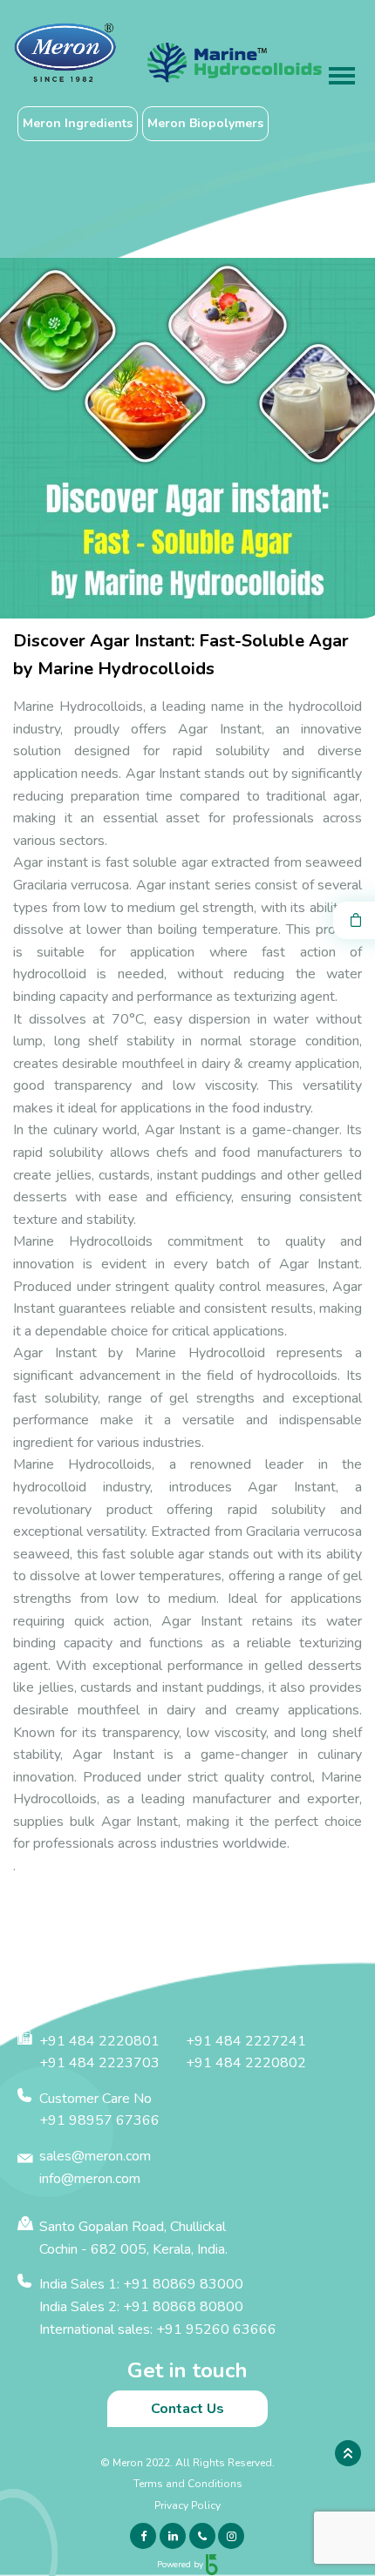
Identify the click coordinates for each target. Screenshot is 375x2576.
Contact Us (187, 2409)
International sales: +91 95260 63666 (158, 2329)
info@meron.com (90, 2179)
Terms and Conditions (188, 2484)
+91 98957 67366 (99, 2120)
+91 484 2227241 (246, 2041)
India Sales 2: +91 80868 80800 (141, 2307)
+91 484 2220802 (246, 2063)
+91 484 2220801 (99, 2041)
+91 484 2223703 (99, 2063)
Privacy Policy (187, 2505)
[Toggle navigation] (342, 78)
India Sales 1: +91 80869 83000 (141, 2284)
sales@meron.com (95, 2156)
